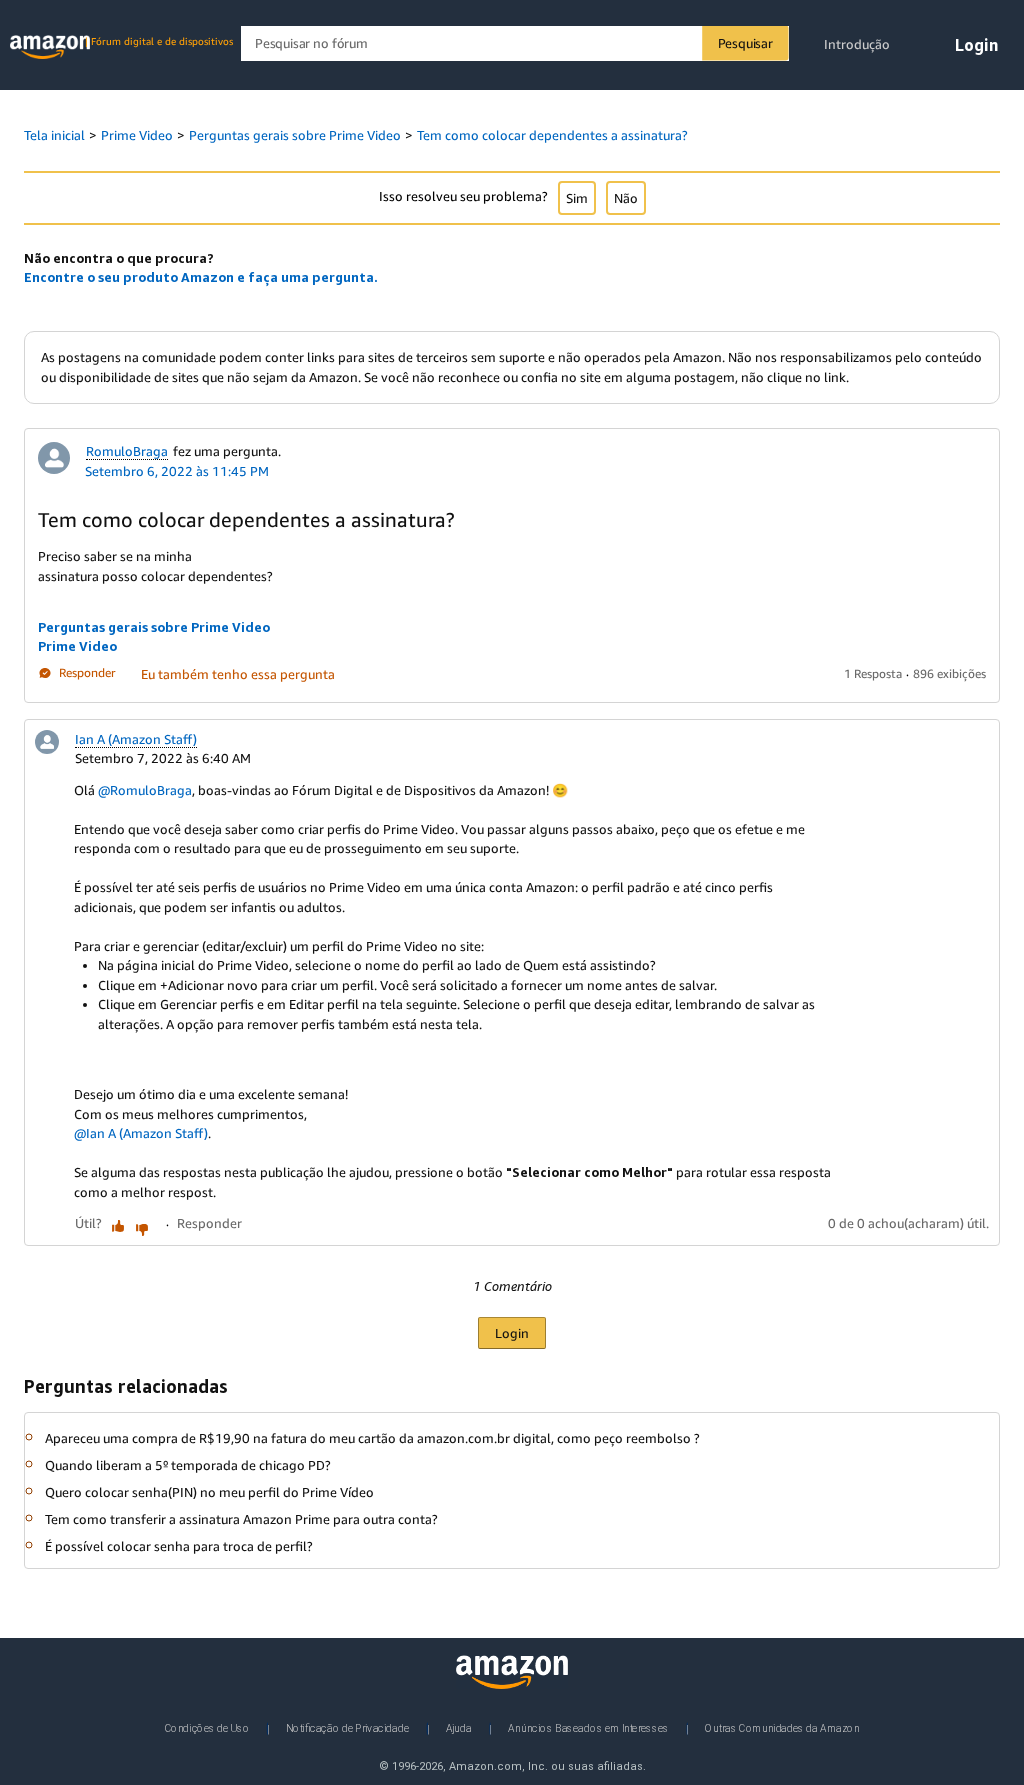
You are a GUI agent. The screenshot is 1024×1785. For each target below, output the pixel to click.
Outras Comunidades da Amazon (782, 1728)
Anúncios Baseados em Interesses (588, 1728)
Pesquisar (745, 43)
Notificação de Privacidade (347, 1728)
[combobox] (514, 43)
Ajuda (459, 1728)
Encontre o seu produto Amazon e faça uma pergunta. (201, 277)
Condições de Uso (207, 1728)
